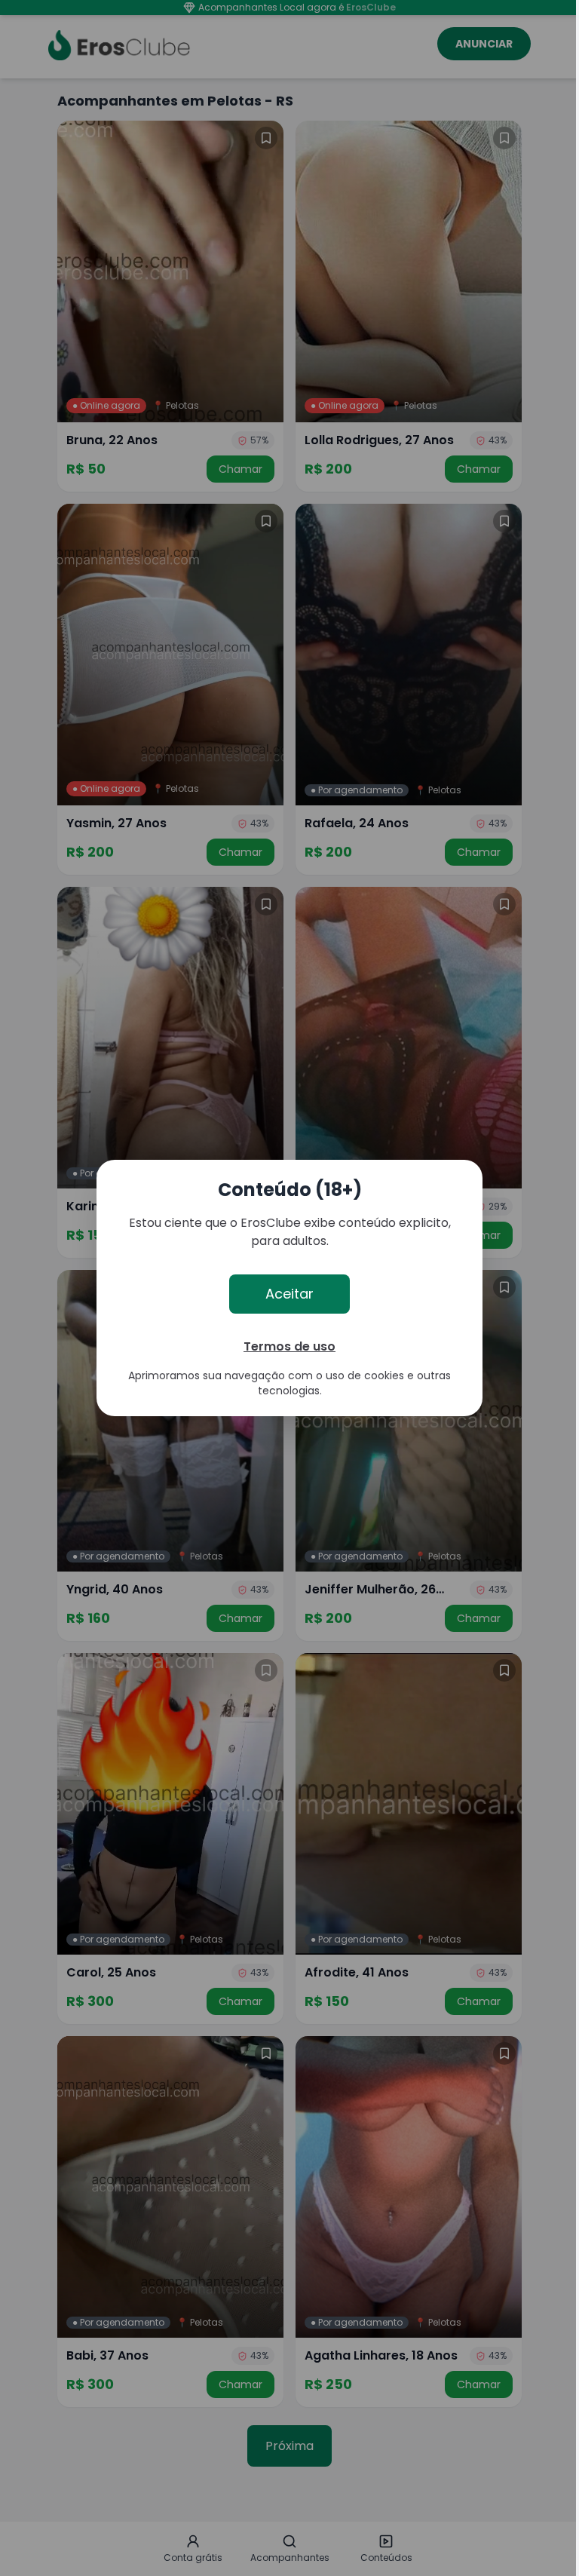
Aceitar (289, 1294)
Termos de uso (289, 1346)
